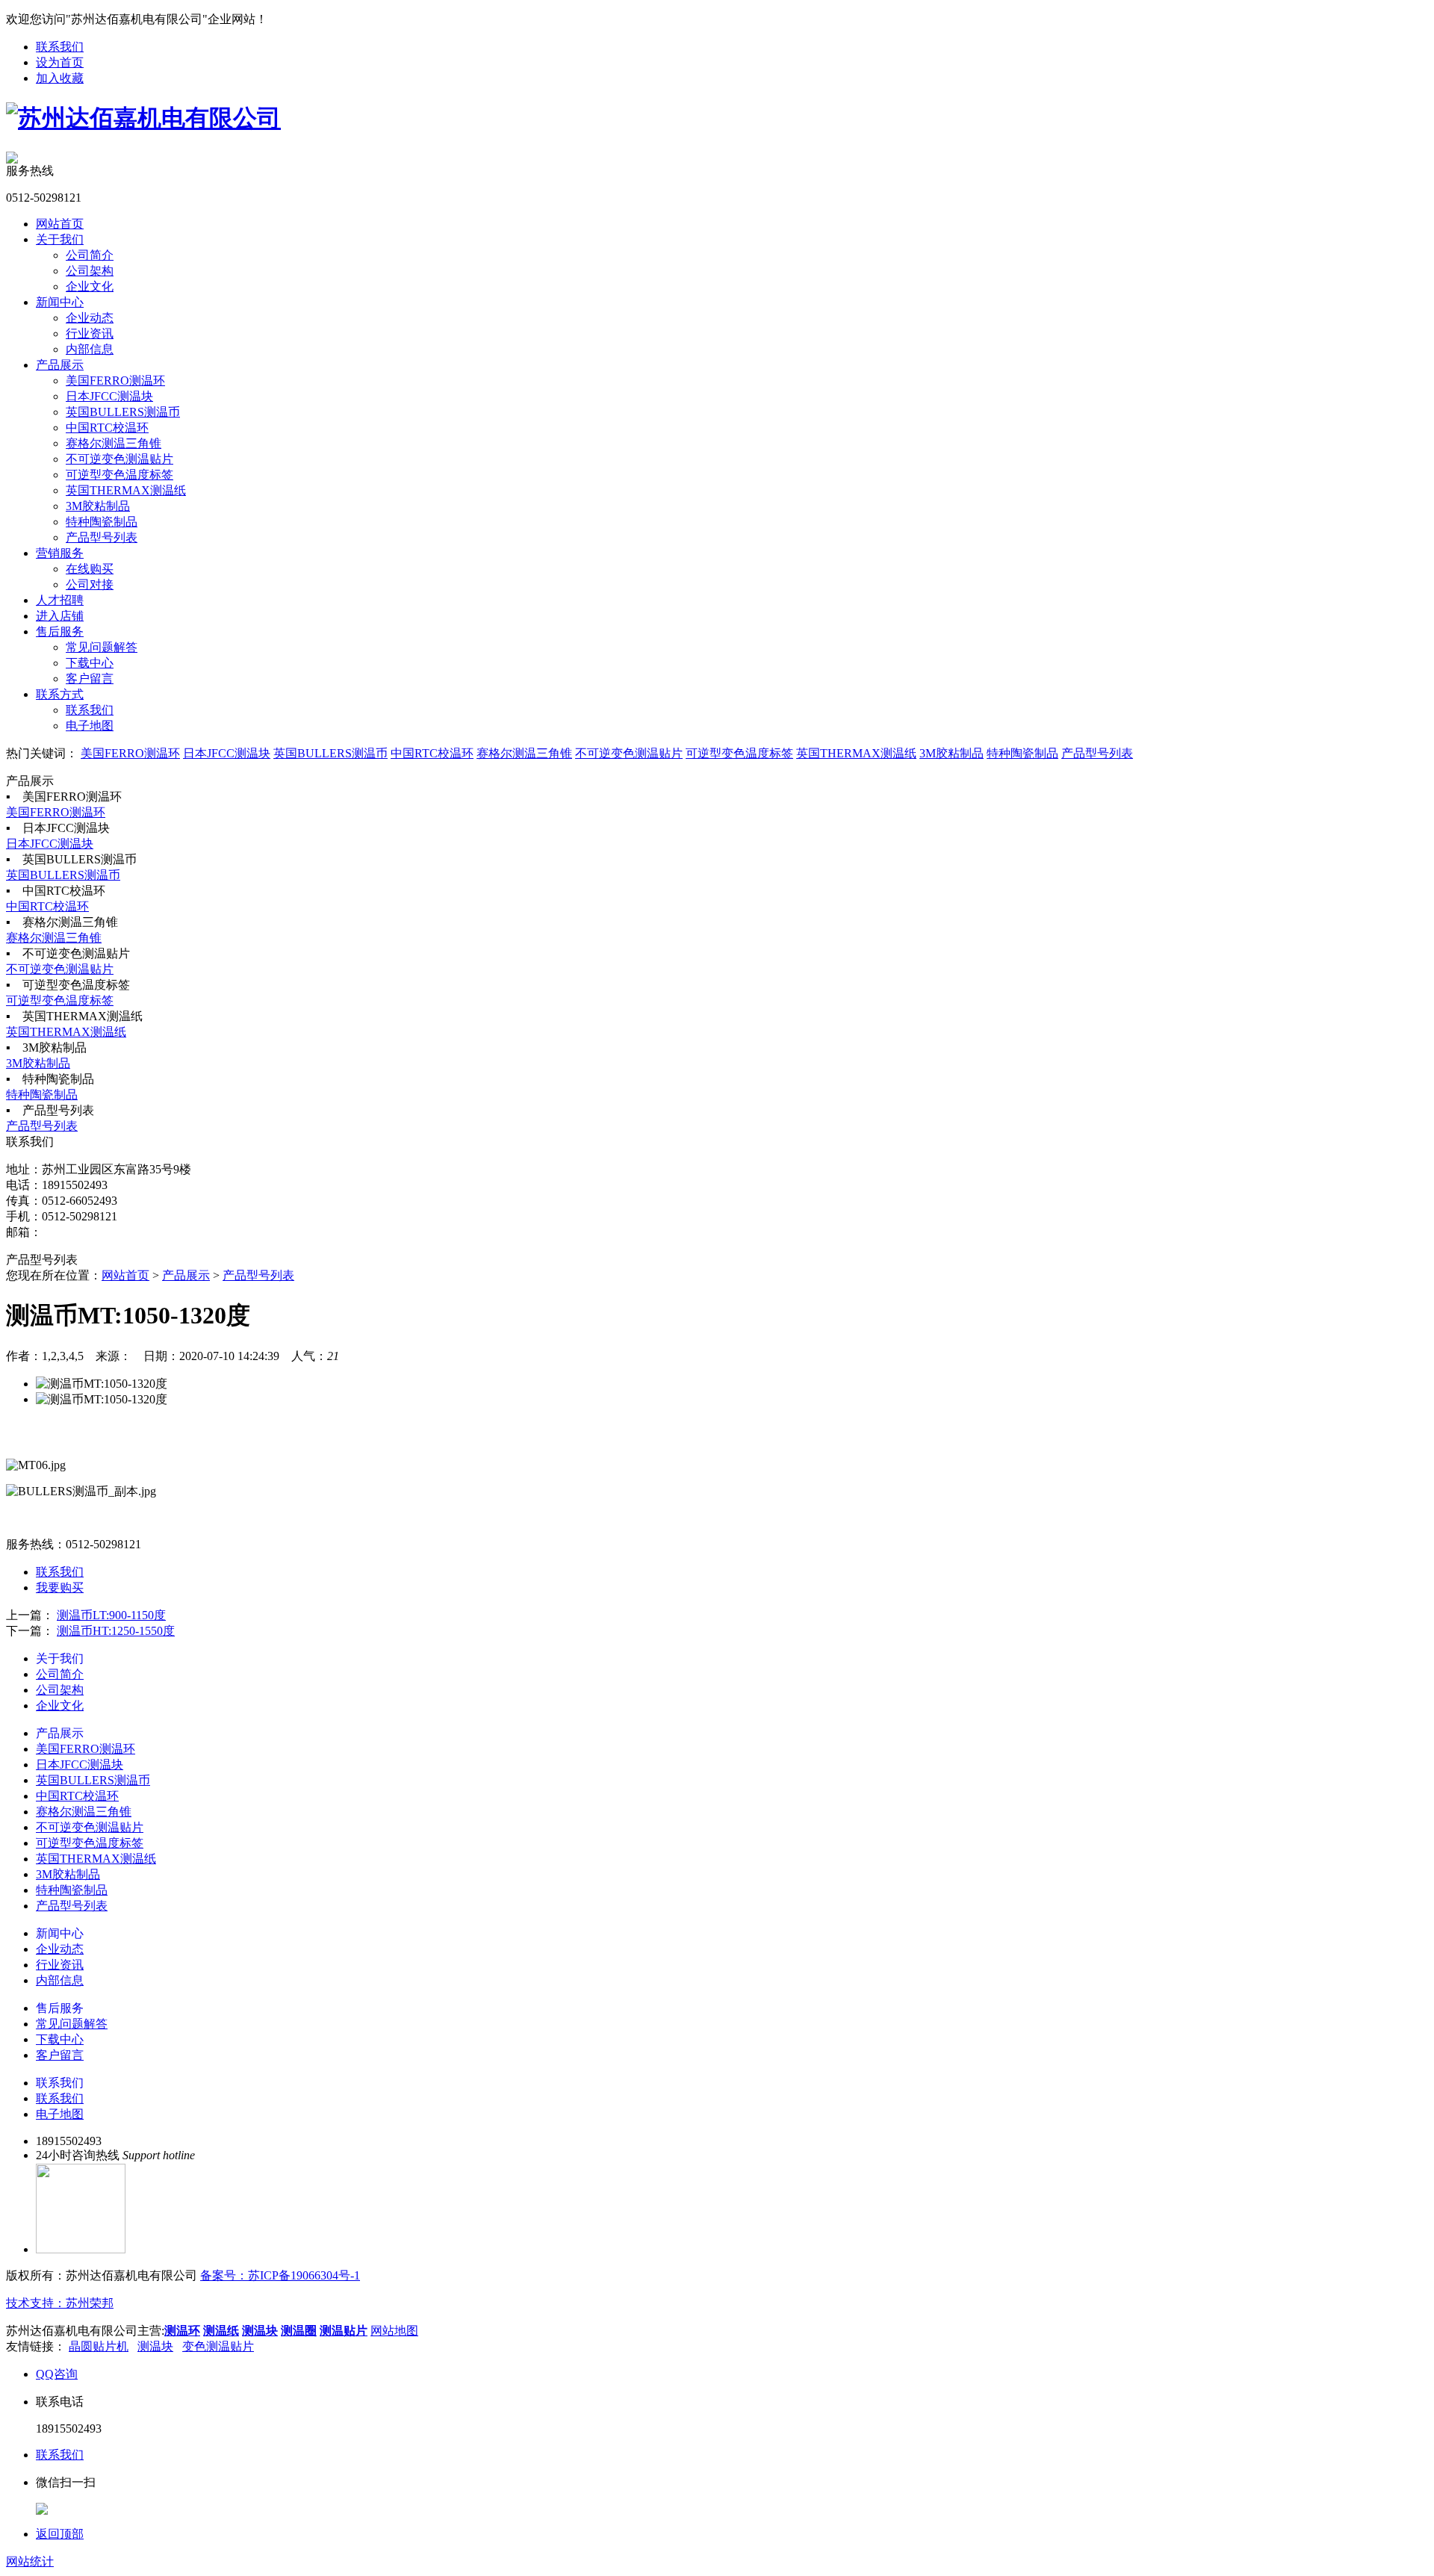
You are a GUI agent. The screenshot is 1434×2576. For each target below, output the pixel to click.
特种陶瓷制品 (102, 522)
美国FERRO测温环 (115, 381)
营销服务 (60, 553)
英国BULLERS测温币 (123, 412)
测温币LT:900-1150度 (111, 1615)
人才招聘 (60, 600)
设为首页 (60, 62)
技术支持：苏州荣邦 (60, 2303)
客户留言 (90, 679)
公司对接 (90, 584)
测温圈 (299, 2331)
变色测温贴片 (218, 2346)
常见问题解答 (102, 647)
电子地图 (90, 726)
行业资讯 (90, 333)
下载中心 (90, 663)
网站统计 (30, 2561)
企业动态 (90, 318)
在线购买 (90, 569)
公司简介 (90, 255)
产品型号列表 (102, 537)
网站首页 (60, 224)
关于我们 (60, 239)
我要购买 (60, 1588)
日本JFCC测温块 (109, 396)
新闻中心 (60, 302)
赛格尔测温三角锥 (114, 443)
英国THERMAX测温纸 (126, 490)
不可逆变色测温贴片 (119, 459)
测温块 (260, 2331)
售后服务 (60, 631)
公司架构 (90, 271)
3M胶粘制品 (98, 506)
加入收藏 (60, 78)
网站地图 (394, 2331)
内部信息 (90, 349)
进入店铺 (60, 616)
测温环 (182, 2331)
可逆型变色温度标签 (119, 475)
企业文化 (90, 286)
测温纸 (221, 2331)
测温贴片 (344, 2331)
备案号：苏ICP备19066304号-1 (280, 2275)
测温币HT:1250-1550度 (116, 1631)
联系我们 (60, 47)
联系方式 (60, 694)
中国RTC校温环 (107, 428)
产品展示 (60, 365)
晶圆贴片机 (99, 2346)
